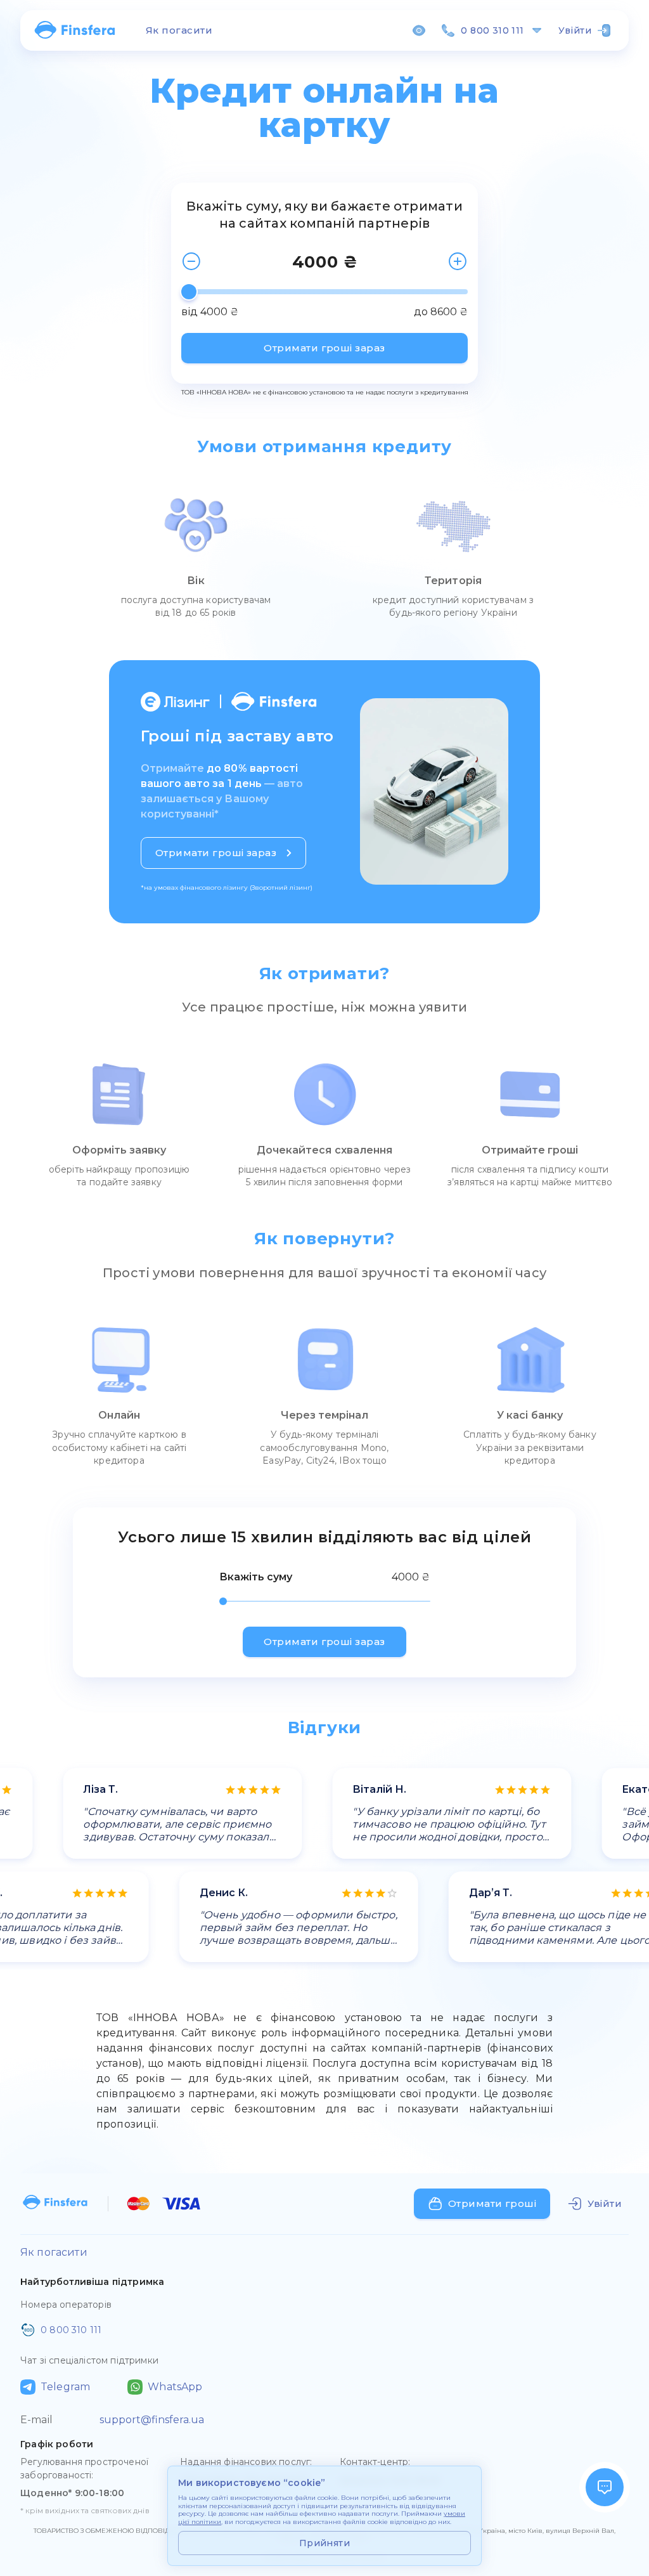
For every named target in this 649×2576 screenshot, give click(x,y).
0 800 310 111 (492, 30)
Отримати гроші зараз (324, 348)
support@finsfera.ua (152, 2420)
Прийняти (324, 2543)
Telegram (65, 2387)
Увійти (575, 30)
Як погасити (179, 30)
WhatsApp (175, 2387)
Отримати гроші (492, 2203)
